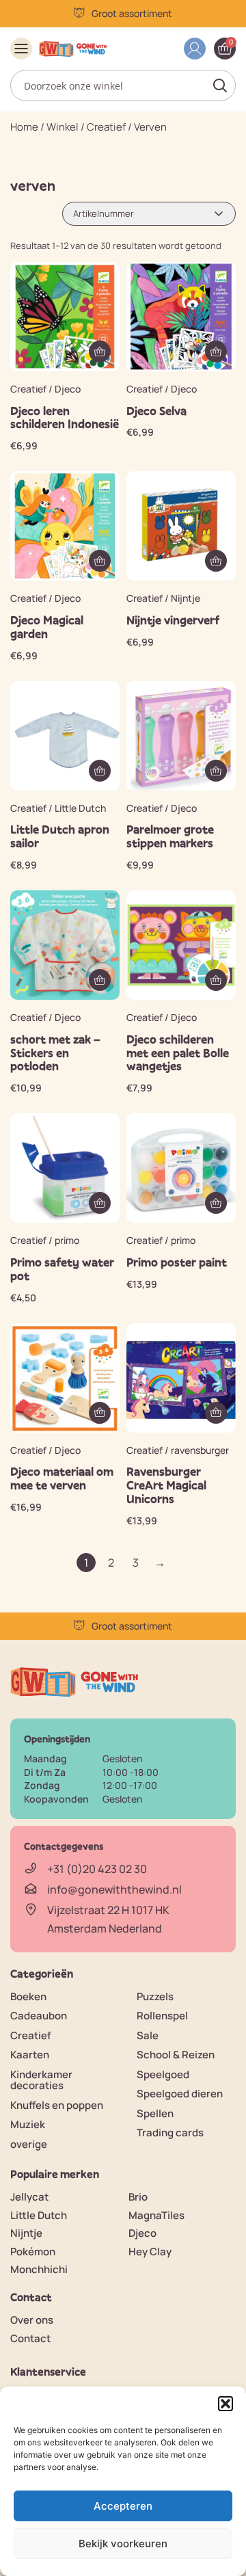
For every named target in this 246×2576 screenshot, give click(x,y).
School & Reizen (176, 2055)
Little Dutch (39, 2215)
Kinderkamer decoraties (41, 2080)
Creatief (106, 127)
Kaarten (30, 2055)
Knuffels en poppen (57, 2105)
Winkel (63, 127)
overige (29, 2144)
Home (24, 127)
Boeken (28, 1996)
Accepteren (123, 2506)
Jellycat (29, 2197)
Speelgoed (163, 2074)
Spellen (155, 2113)
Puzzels (155, 1996)
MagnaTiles (156, 2215)
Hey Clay (150, 2252)
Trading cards (170, 2133)
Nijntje (26, 2233)
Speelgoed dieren (180, 2094)
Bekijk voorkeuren (123, 2544)
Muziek (28, 2124)
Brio (138, 2197)
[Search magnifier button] (220, 85)
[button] (225, 2404)
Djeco (142, 2233)
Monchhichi (39, 2269)
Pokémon (33, 2252)
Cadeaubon (39, 2016)
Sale (148, 2035)
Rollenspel (162, 2016)
